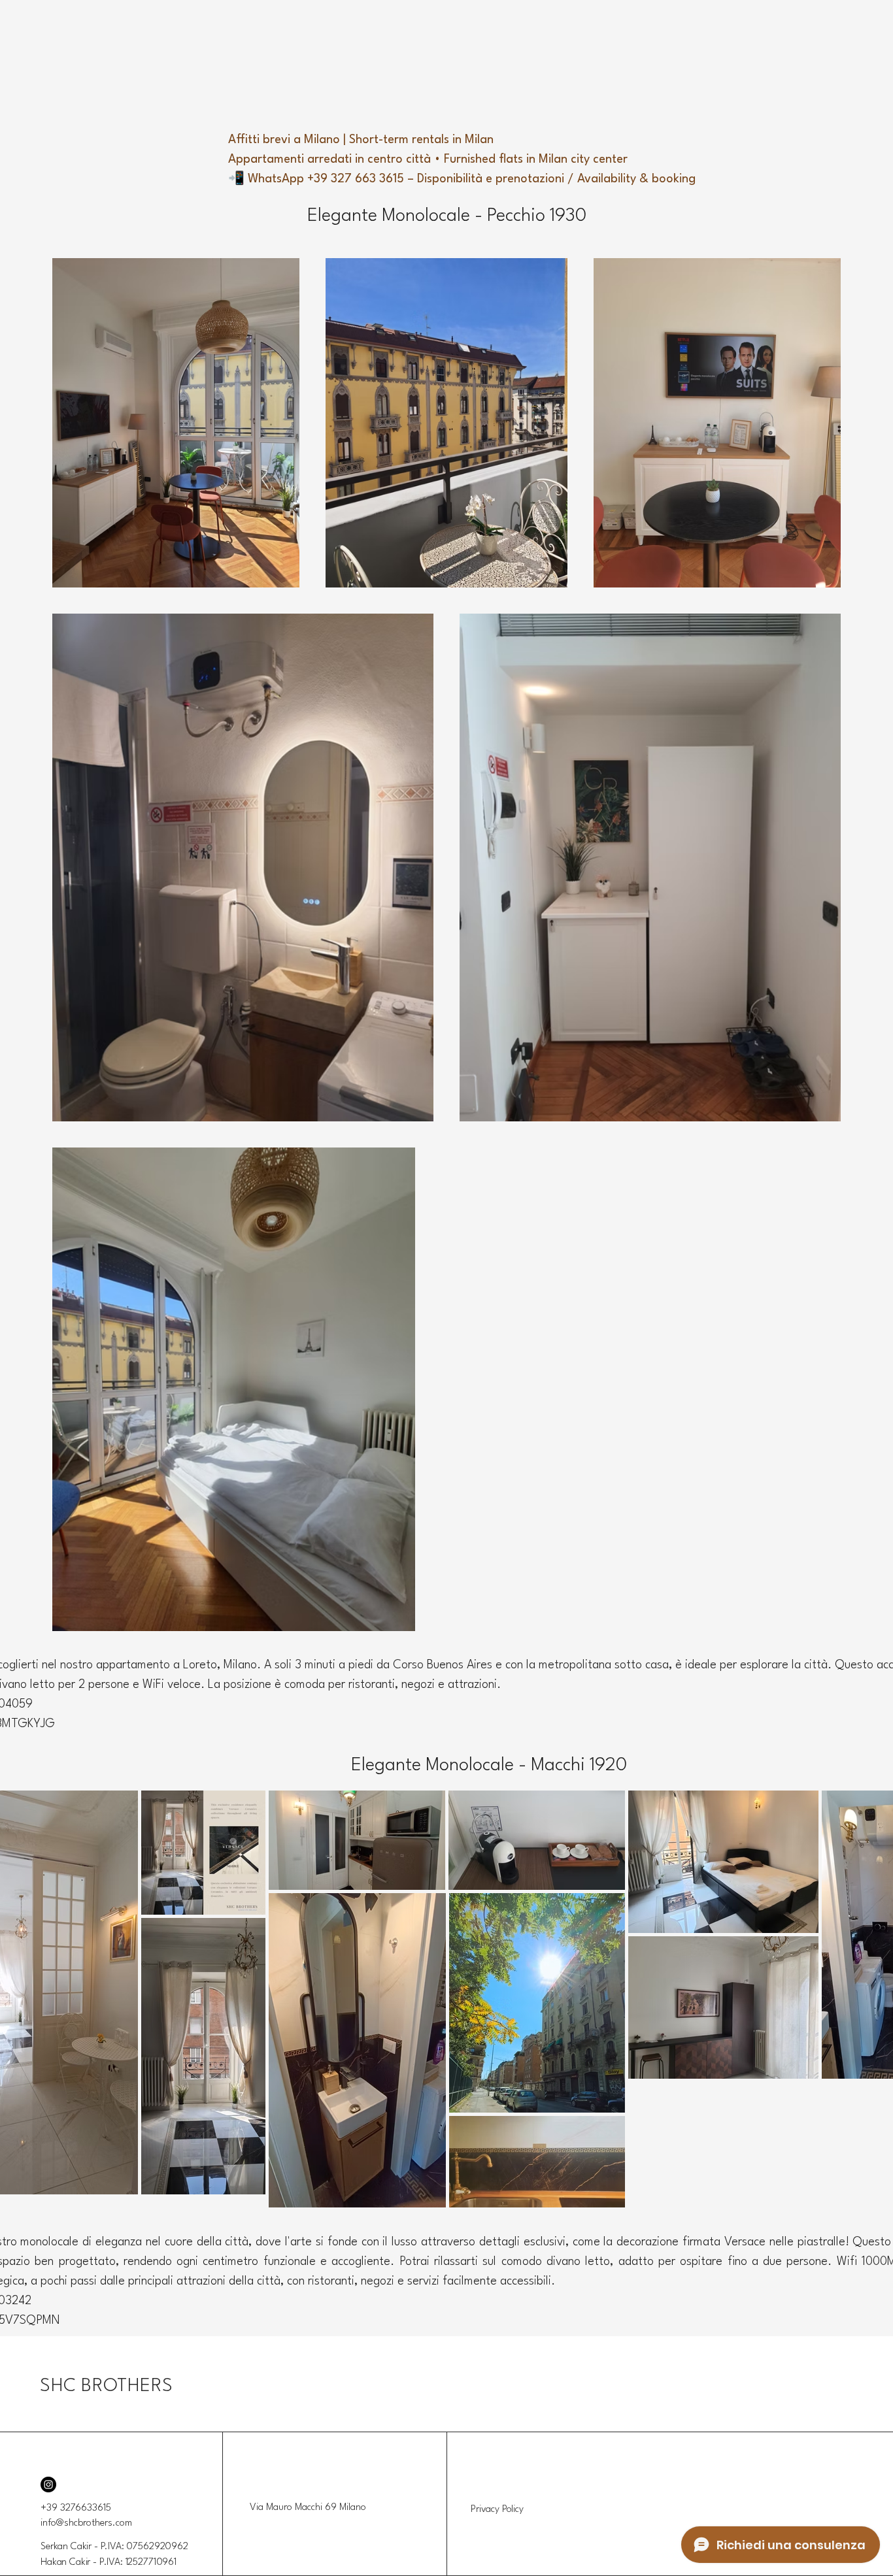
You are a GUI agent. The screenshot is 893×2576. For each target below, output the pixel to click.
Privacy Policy (497, 2510)
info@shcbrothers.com (86, 2523)
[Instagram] (48, 2485)
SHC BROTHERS (106, 2386)
